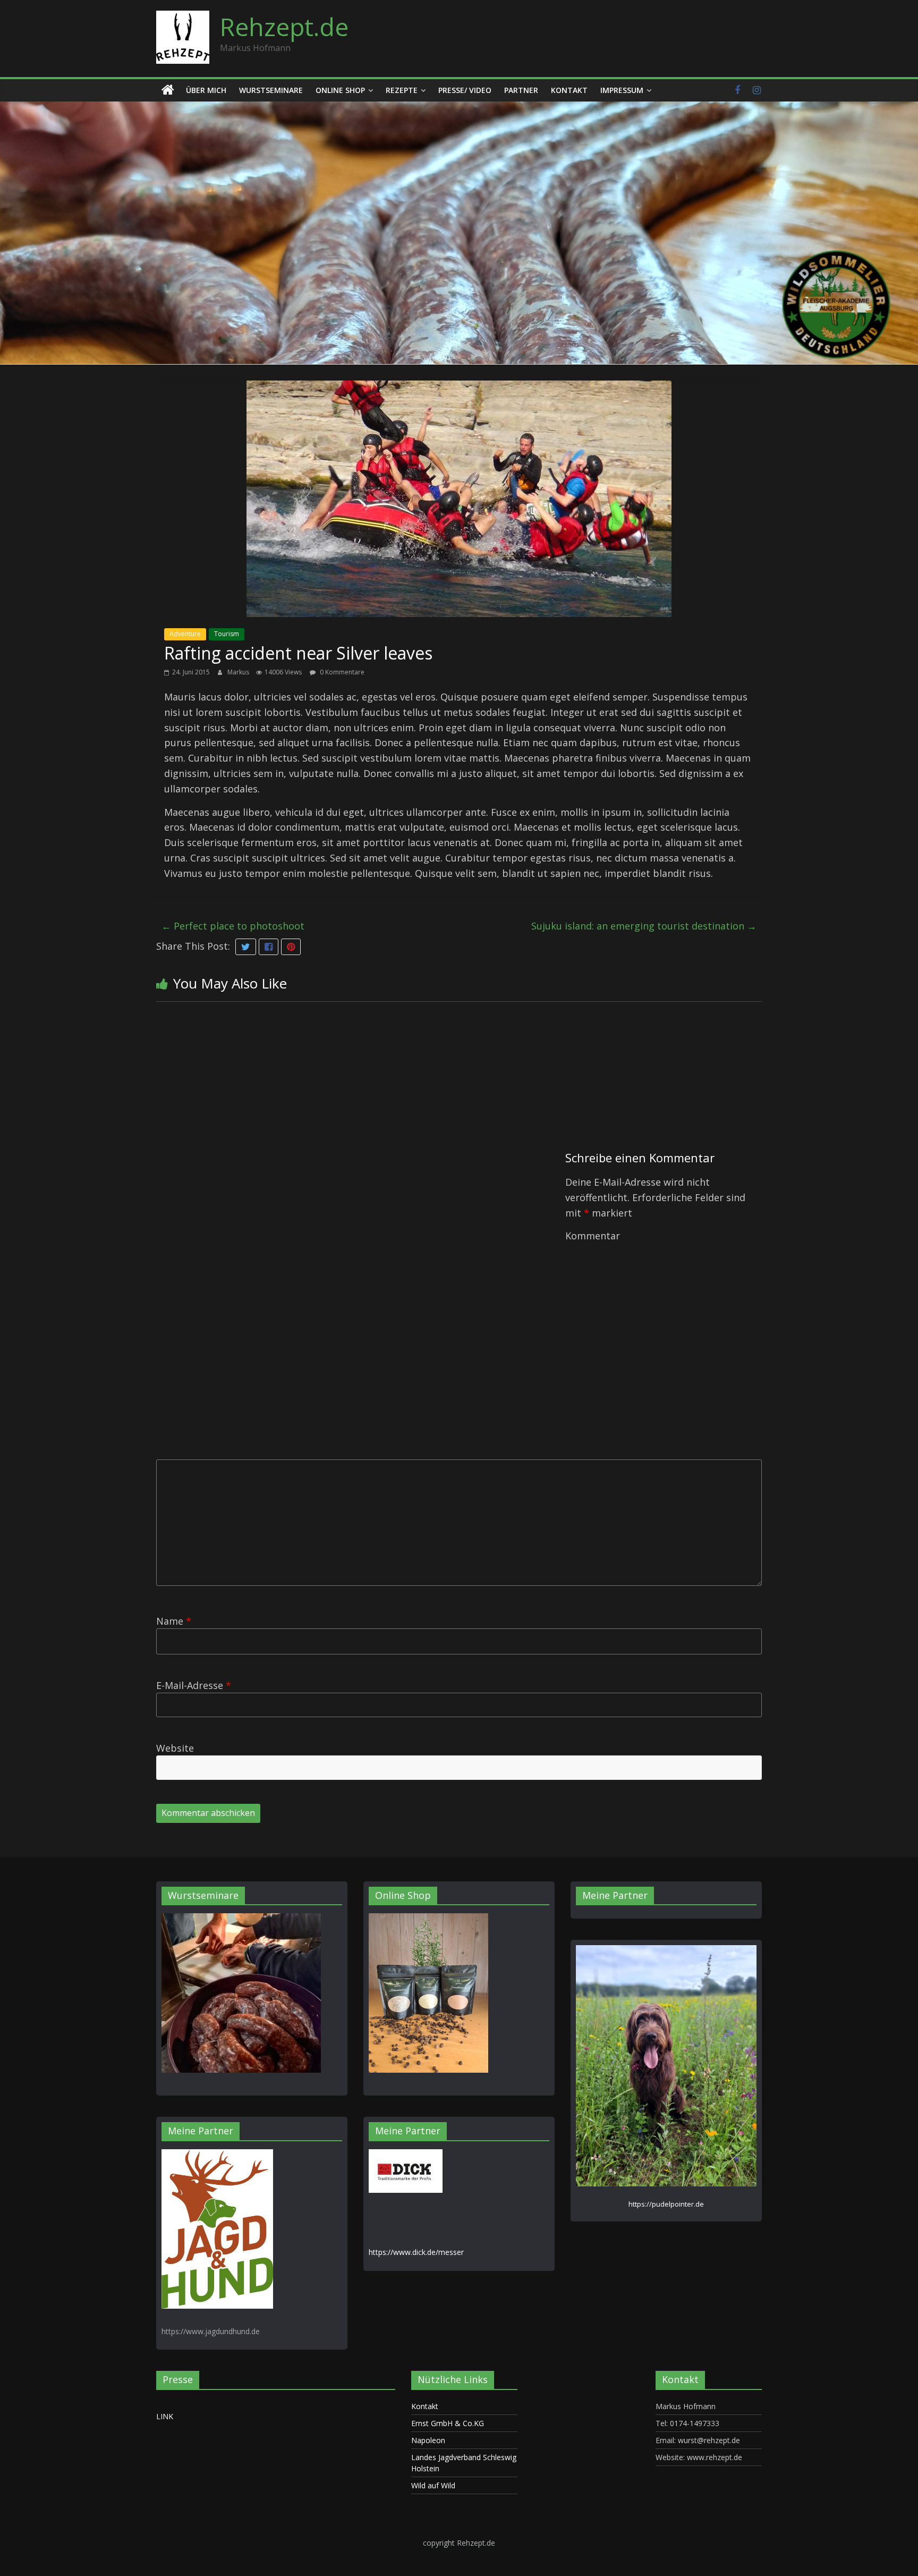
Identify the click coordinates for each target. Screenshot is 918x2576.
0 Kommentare (341, 672)
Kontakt (569, 90)
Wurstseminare (271, 90)
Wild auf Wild (433, 2485)
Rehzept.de (284, 27)
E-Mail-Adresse (194, 1685)
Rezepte (402, 90)
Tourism (227, 634)
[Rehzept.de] (168, 90)
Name (174, 1621)
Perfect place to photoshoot (233, 926)
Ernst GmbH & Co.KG (448, 2423)
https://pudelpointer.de (666, 2204)
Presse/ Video (465, 90)
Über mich (206, 90)
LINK (165, 2416)
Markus (239, 672)
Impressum (622, 90)
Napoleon (428, 2440)
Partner (521, 90)
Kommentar (593, 1236)
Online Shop (340, 90)
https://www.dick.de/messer (416, 2252)
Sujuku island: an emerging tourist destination (644, 926)
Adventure (185, 634)
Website (175, 1748)
